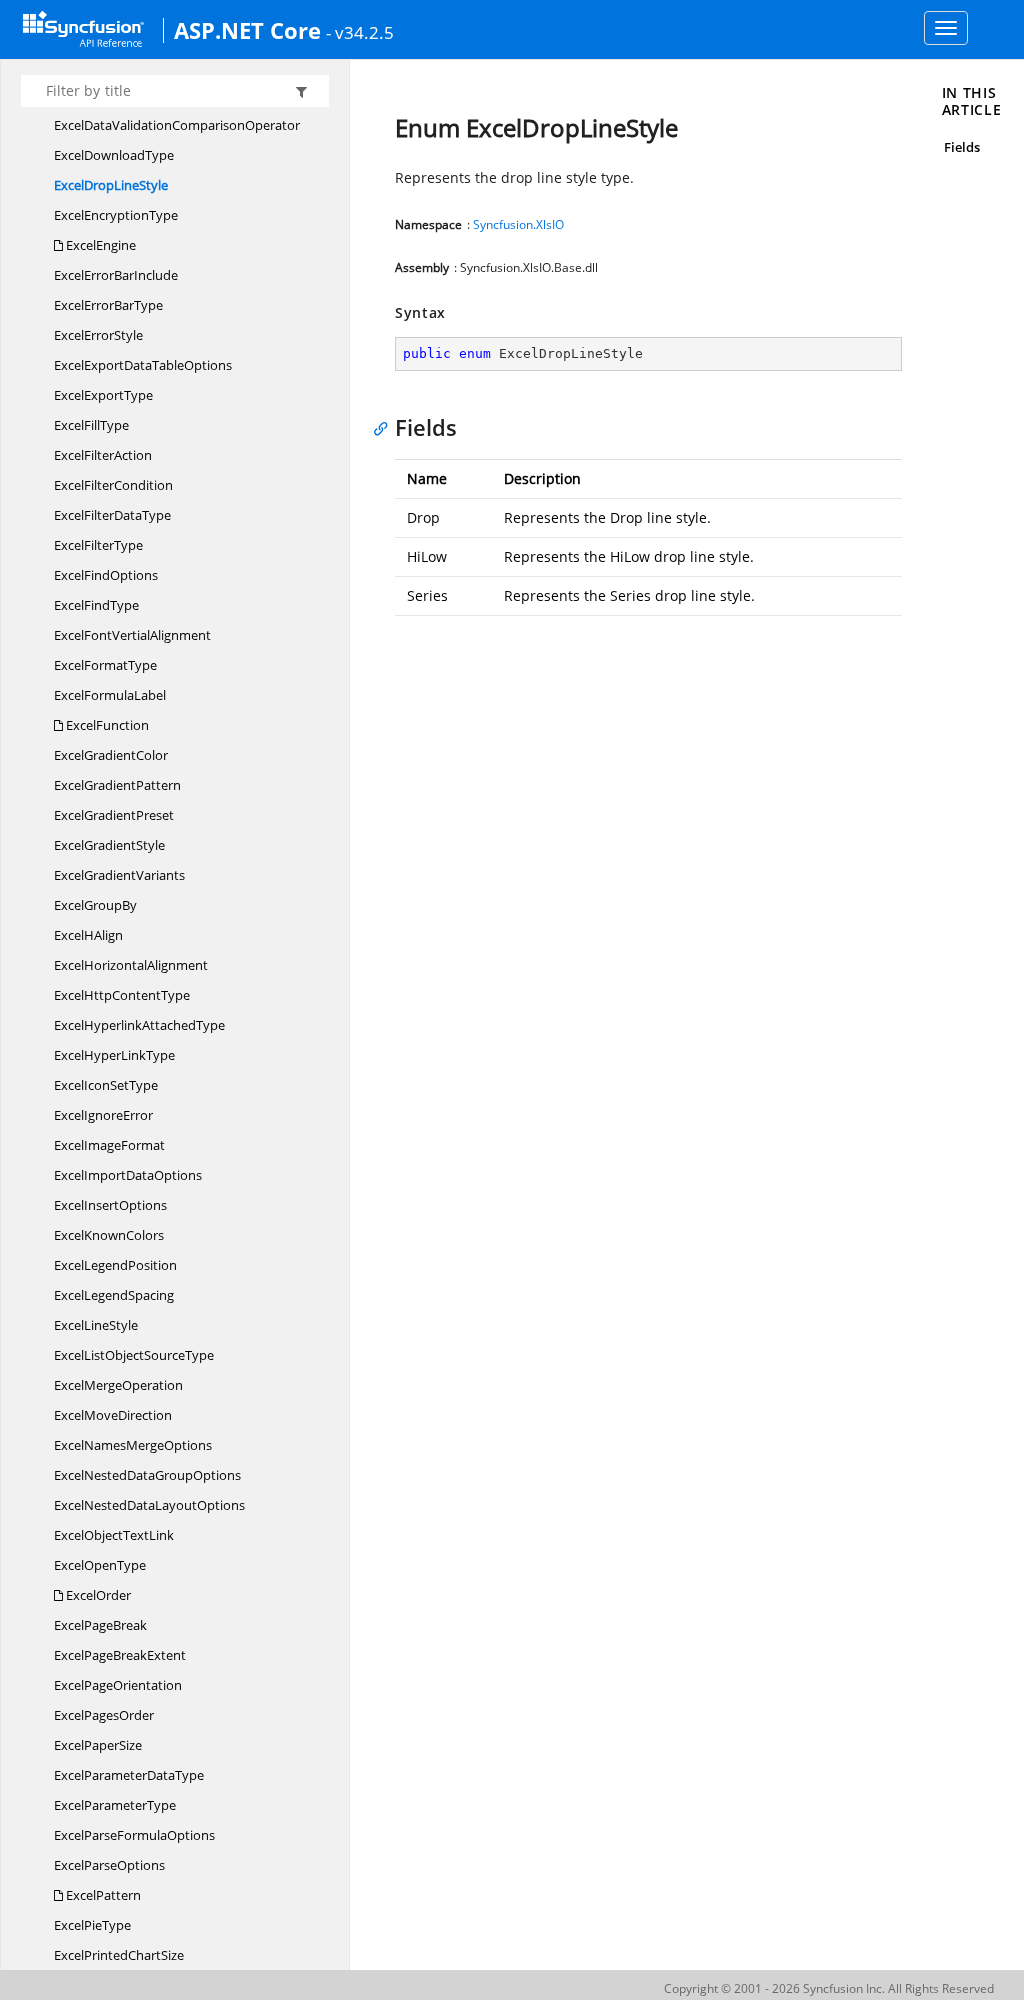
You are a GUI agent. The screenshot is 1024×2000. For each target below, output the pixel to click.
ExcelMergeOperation (118, 1385)
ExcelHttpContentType (122, 995)
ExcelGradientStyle (109, 845)
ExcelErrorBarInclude (116, 275)
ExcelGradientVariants (119, 875)
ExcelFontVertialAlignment (132, 635)
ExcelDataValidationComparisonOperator (177, 125)
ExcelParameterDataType (129, 1775)
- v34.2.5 (360, 32)
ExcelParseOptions (109, 1865)
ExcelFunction (106, 725)
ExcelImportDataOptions (128, 1175)
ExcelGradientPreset (114, 815)
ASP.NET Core (247, 30)
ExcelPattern (102, 1895)
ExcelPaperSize (98, 1745)
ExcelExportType (103, 395)
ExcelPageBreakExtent (120, 1655)
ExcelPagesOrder (104, 1715)
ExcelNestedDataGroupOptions (147, 1475)
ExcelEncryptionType (116, 215)
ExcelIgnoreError (103, 1115)
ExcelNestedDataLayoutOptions (149, 1505)
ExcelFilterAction (103, 455)
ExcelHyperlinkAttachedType (139, 1025)
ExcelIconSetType (106, 1085)
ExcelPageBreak (100, 1625)
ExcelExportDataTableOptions (143, 365)
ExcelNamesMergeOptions (133, 1445)
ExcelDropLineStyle (111, 185)
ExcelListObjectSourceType (134, 1355)
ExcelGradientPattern (117, 785)
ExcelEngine (99, 245)
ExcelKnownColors (109, 1235)
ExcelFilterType (98, 545)
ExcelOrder (97, 1595)
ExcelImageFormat (109, 1145)
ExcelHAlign (88, 935)
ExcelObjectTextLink (114, 1535)
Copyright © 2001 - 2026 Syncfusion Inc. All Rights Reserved (829, 1988)
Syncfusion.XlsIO (518, 224)
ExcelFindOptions (106, 575)
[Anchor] (385, 427)
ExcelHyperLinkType (114, 1055)
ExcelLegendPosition (115, 1265)
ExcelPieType (92, 1925)
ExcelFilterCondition (113, 485)
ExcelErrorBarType (108, 305)
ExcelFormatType (105, 665)
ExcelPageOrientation (118, 1685)
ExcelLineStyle (96, 1325)
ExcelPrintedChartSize (119, 1955)
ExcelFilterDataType (112, 515)
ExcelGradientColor (111, 755)
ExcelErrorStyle (98, 335)
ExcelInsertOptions (110, 1205)
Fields (962, 147)
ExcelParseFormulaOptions (134, 1835)
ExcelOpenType (100, 1565)
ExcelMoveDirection (113, 1415)
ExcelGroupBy (95, 905)
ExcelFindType (96, 605)
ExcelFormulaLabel (110, 695)
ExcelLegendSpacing (114, 1295)
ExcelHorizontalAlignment (131, 965)
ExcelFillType (91, 425)
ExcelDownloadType (114, 155)
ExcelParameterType (115, 1805)
